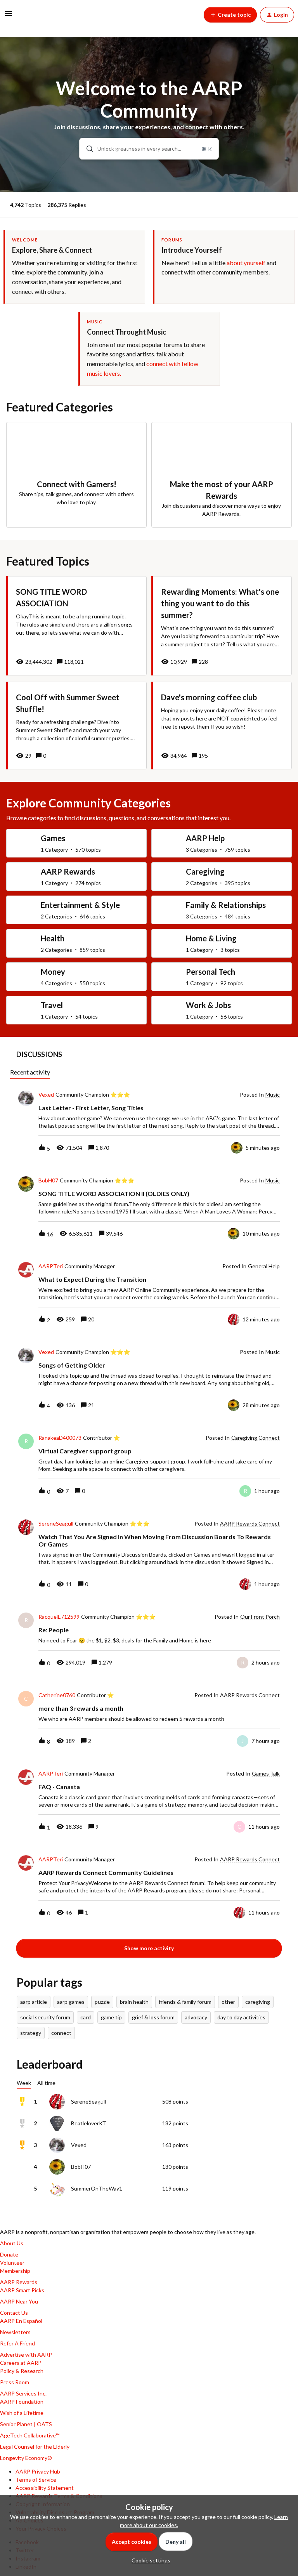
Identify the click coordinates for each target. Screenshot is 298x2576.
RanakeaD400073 (60, 1438)
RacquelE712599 (59, 1617)
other (228, 2002)
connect (61, 2033)
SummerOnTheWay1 (97, 2188)
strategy (31, 2033)
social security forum (45, 2017)
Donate (9, 2254)
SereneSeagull (56, 1524)
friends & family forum (185, 2002)
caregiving (258, 2002)
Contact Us (14, 2313)
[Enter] (87, 149)
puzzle (102, 2002)
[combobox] (149, 149)
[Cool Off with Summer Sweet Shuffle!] (76, 726)
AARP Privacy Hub (38, 2471)
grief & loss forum (153, 2017)
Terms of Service (36, 2480)
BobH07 (48, 1180)
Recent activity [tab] (30, 1072)
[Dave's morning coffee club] (222, 726)
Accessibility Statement (45, 2488)
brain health (134, 2002)
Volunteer (12, 2263)
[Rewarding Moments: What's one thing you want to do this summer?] (222, 626)
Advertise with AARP (26, 2355)
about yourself (246, 263)
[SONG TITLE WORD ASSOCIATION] (76, 626)
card (86, 2017)
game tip (111, 2017)
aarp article (34, 2002)
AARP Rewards (19, 2282)
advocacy (196, 2017)
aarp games (71, 2002)
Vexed (46, 1095)
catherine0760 (57, 1695)
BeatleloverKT (89, 2123)
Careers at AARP (21, 2363)
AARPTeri (51, 1266)
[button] (149, 2560)
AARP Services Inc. (23, 2393)
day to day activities (241, 2017)
